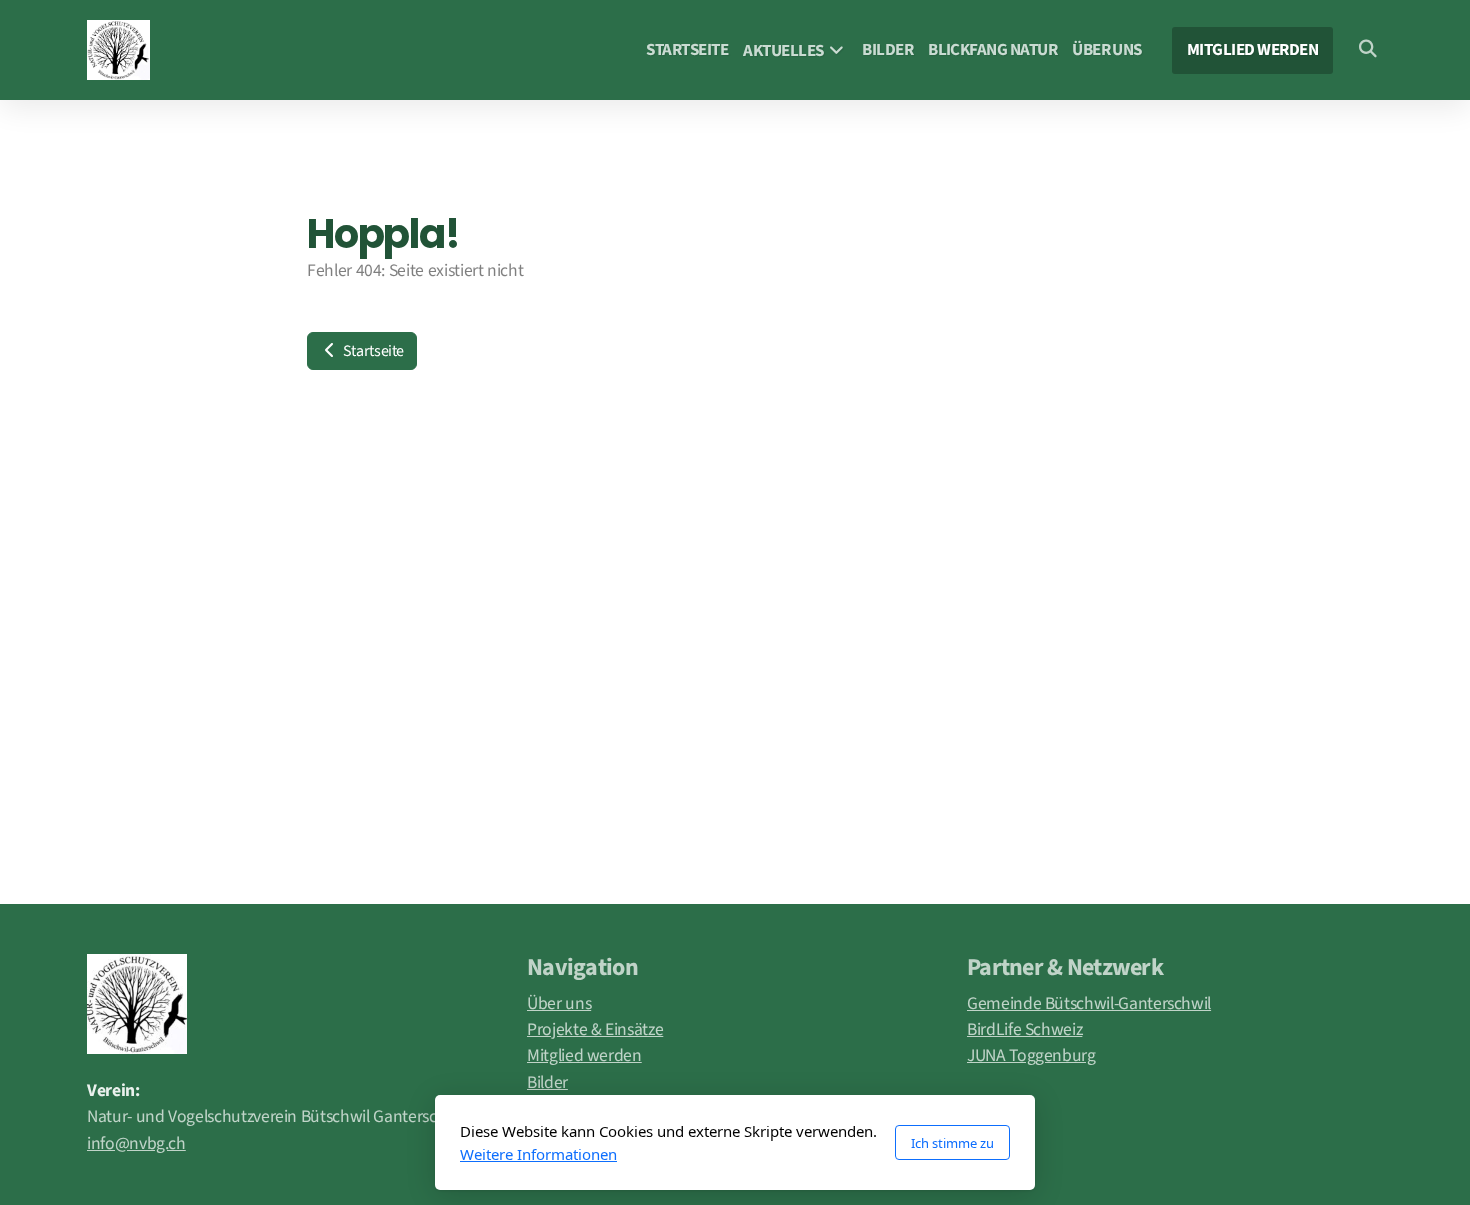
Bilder (547, 1082)
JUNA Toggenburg (1031, 1055)
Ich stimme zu (952, 1143)
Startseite (372, 351)
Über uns (559, 1003)
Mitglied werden (584, 1055)
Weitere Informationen (538, 1154)
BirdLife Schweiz (1024, 1029)
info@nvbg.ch (136, 1143)
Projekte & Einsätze (595, 1029)
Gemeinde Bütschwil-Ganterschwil (1089, 1003)
